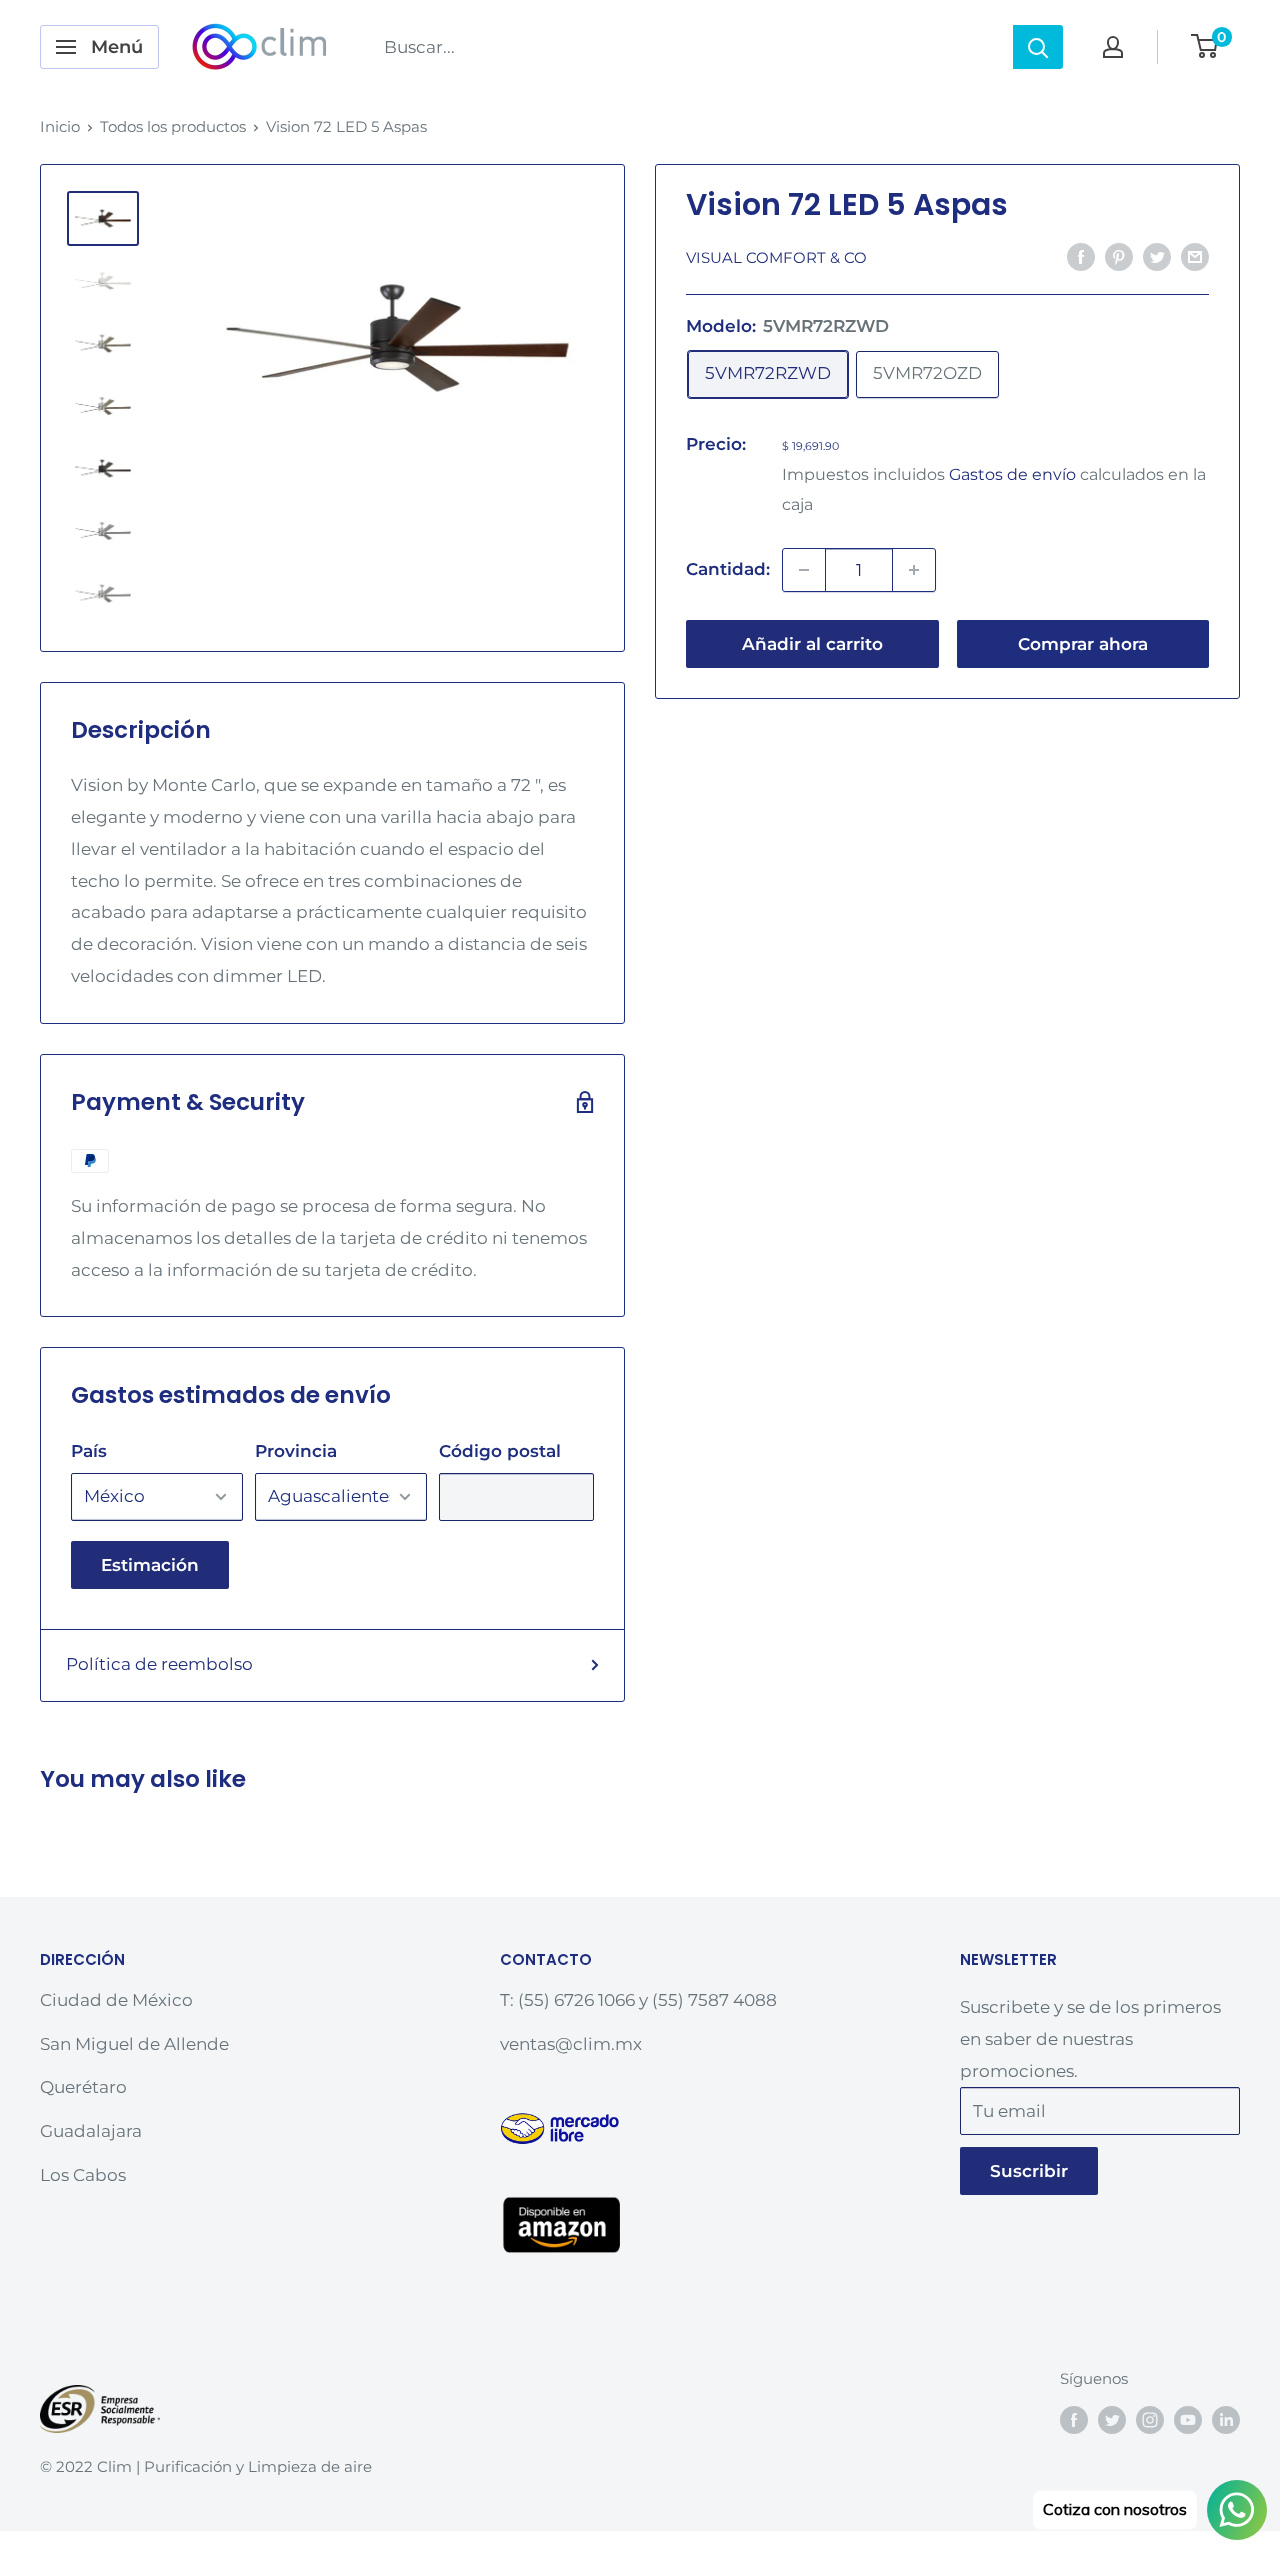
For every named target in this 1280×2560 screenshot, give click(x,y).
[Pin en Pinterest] (1119, 256)
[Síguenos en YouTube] (1188, 2419)
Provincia (296, 1451)
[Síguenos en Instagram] (1150, 2419)
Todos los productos (173, 126)
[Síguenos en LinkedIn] (1226, 2419)
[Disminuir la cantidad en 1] (804, 570)
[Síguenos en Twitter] (1112, 2419)
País (89, 1451)
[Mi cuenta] (1113, 47)
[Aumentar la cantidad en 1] (914, 570)
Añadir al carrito (812, 644)
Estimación (150, 1565)
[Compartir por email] (1195, 256)
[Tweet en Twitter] (1157, 256)
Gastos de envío (1012, 474)
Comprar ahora (1083, 644)
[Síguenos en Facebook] (1074, 2419)
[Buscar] (1038, 47)
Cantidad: (728, 569)
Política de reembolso (159, 1664)
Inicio (60, 126)
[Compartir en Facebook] (1081, 256)
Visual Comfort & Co (776, 257)
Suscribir (1029, 2171)
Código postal (500, 1451)
